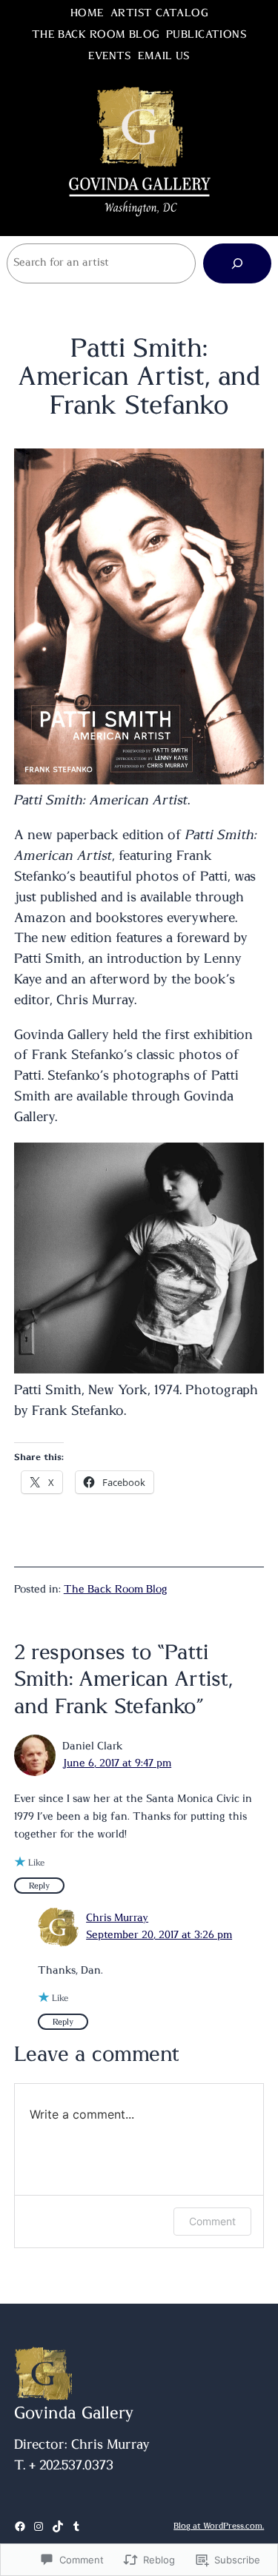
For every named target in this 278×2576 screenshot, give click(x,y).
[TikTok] (58, 2526)
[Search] (237, 263)
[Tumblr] (76, 2526)
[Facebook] (20, 2526)
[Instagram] (39, 2526)
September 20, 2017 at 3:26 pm (159, 1935)
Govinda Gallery (74, 2413)
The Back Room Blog (116, 1590)
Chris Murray (117, 1918)
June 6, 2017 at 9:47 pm (117, 1763)
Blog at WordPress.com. (219, 2526)
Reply (39, 1886)
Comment (212, 2221)
